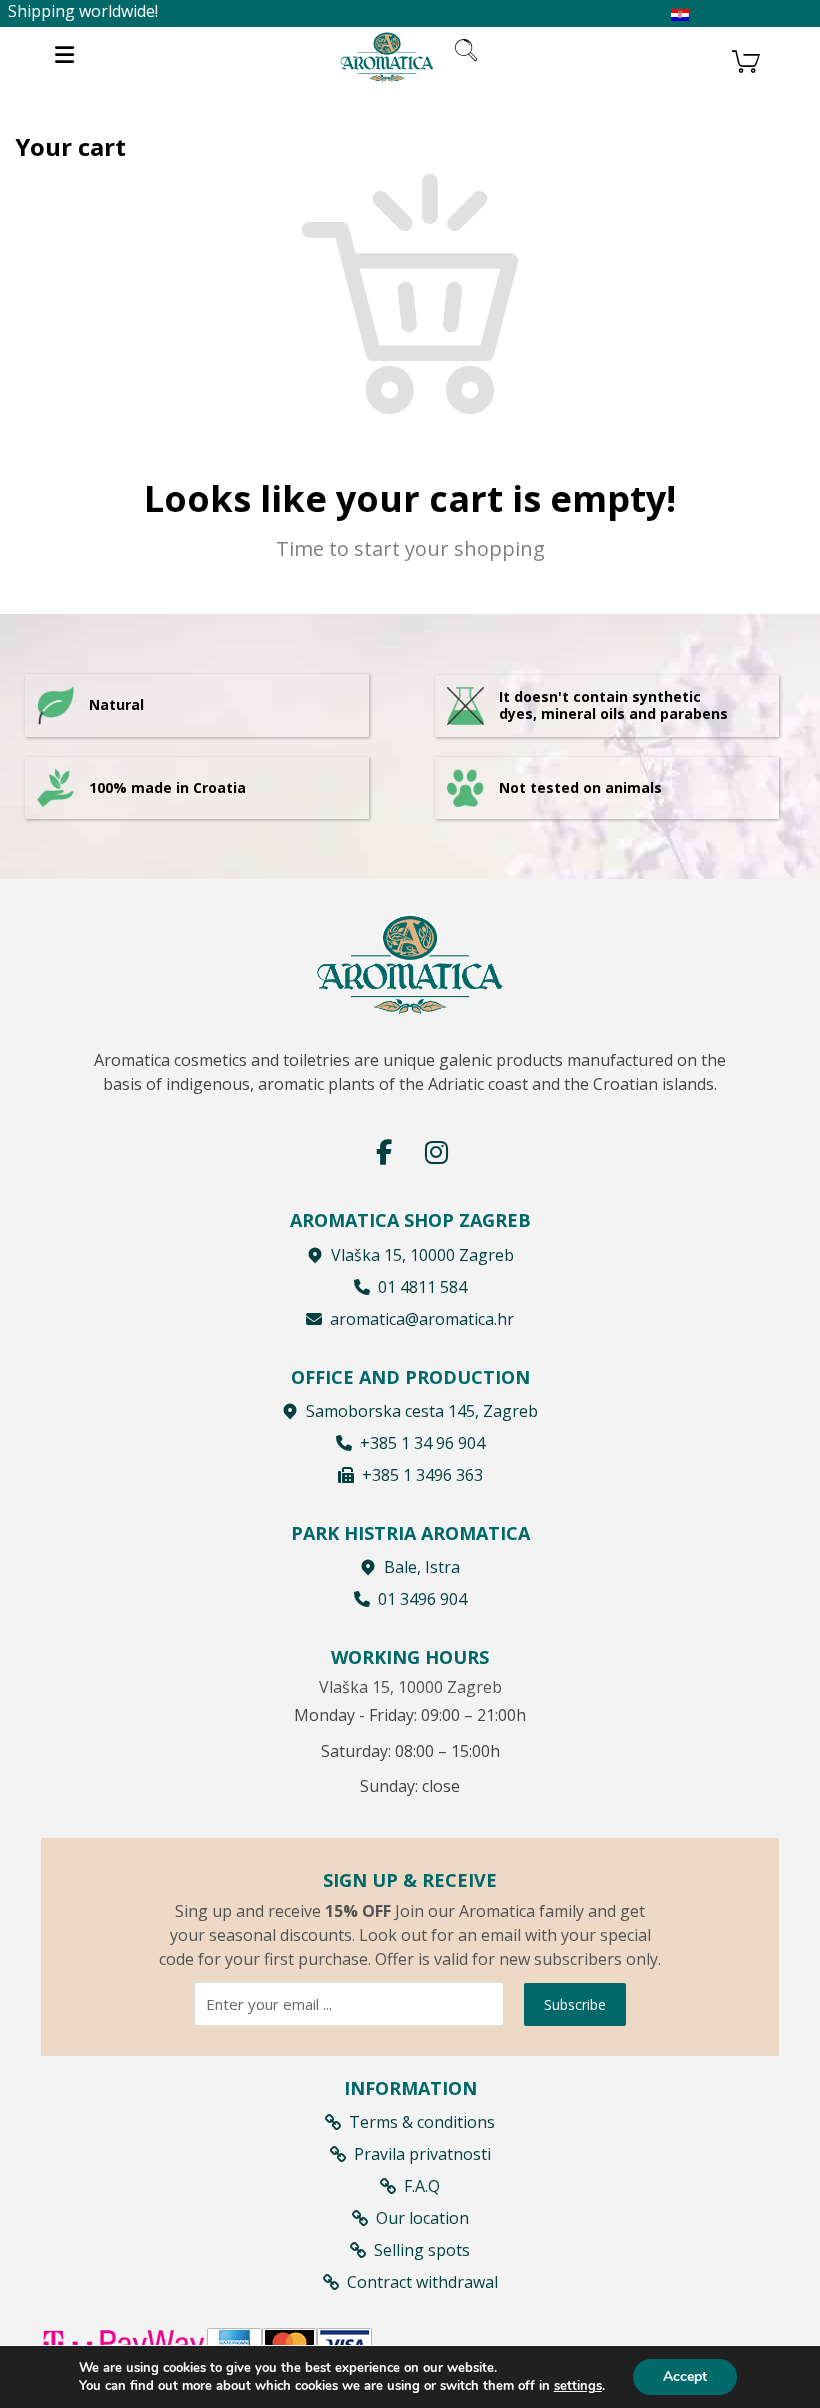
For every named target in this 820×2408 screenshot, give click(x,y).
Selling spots (422, 2250)
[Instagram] (436, 1152)
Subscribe (575, 2004)
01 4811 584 (422, 1287)
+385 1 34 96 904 (422, 1443)
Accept (685, 2376)
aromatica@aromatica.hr (422, 1319)
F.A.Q (422, 2186)
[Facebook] (384, 1152)
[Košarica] (746, 59)
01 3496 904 (422, 1599)
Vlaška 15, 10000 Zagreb (422, 1255)
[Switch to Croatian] (680, 15)
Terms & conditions (422, 2122)
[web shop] (387, 56)
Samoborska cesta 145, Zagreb (422, 1411)
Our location (422, 2218)
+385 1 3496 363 (422, 1475)
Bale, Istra (422, 1567)
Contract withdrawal (422, 2282)
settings (578, 2386)
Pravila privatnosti (422, 2154)
